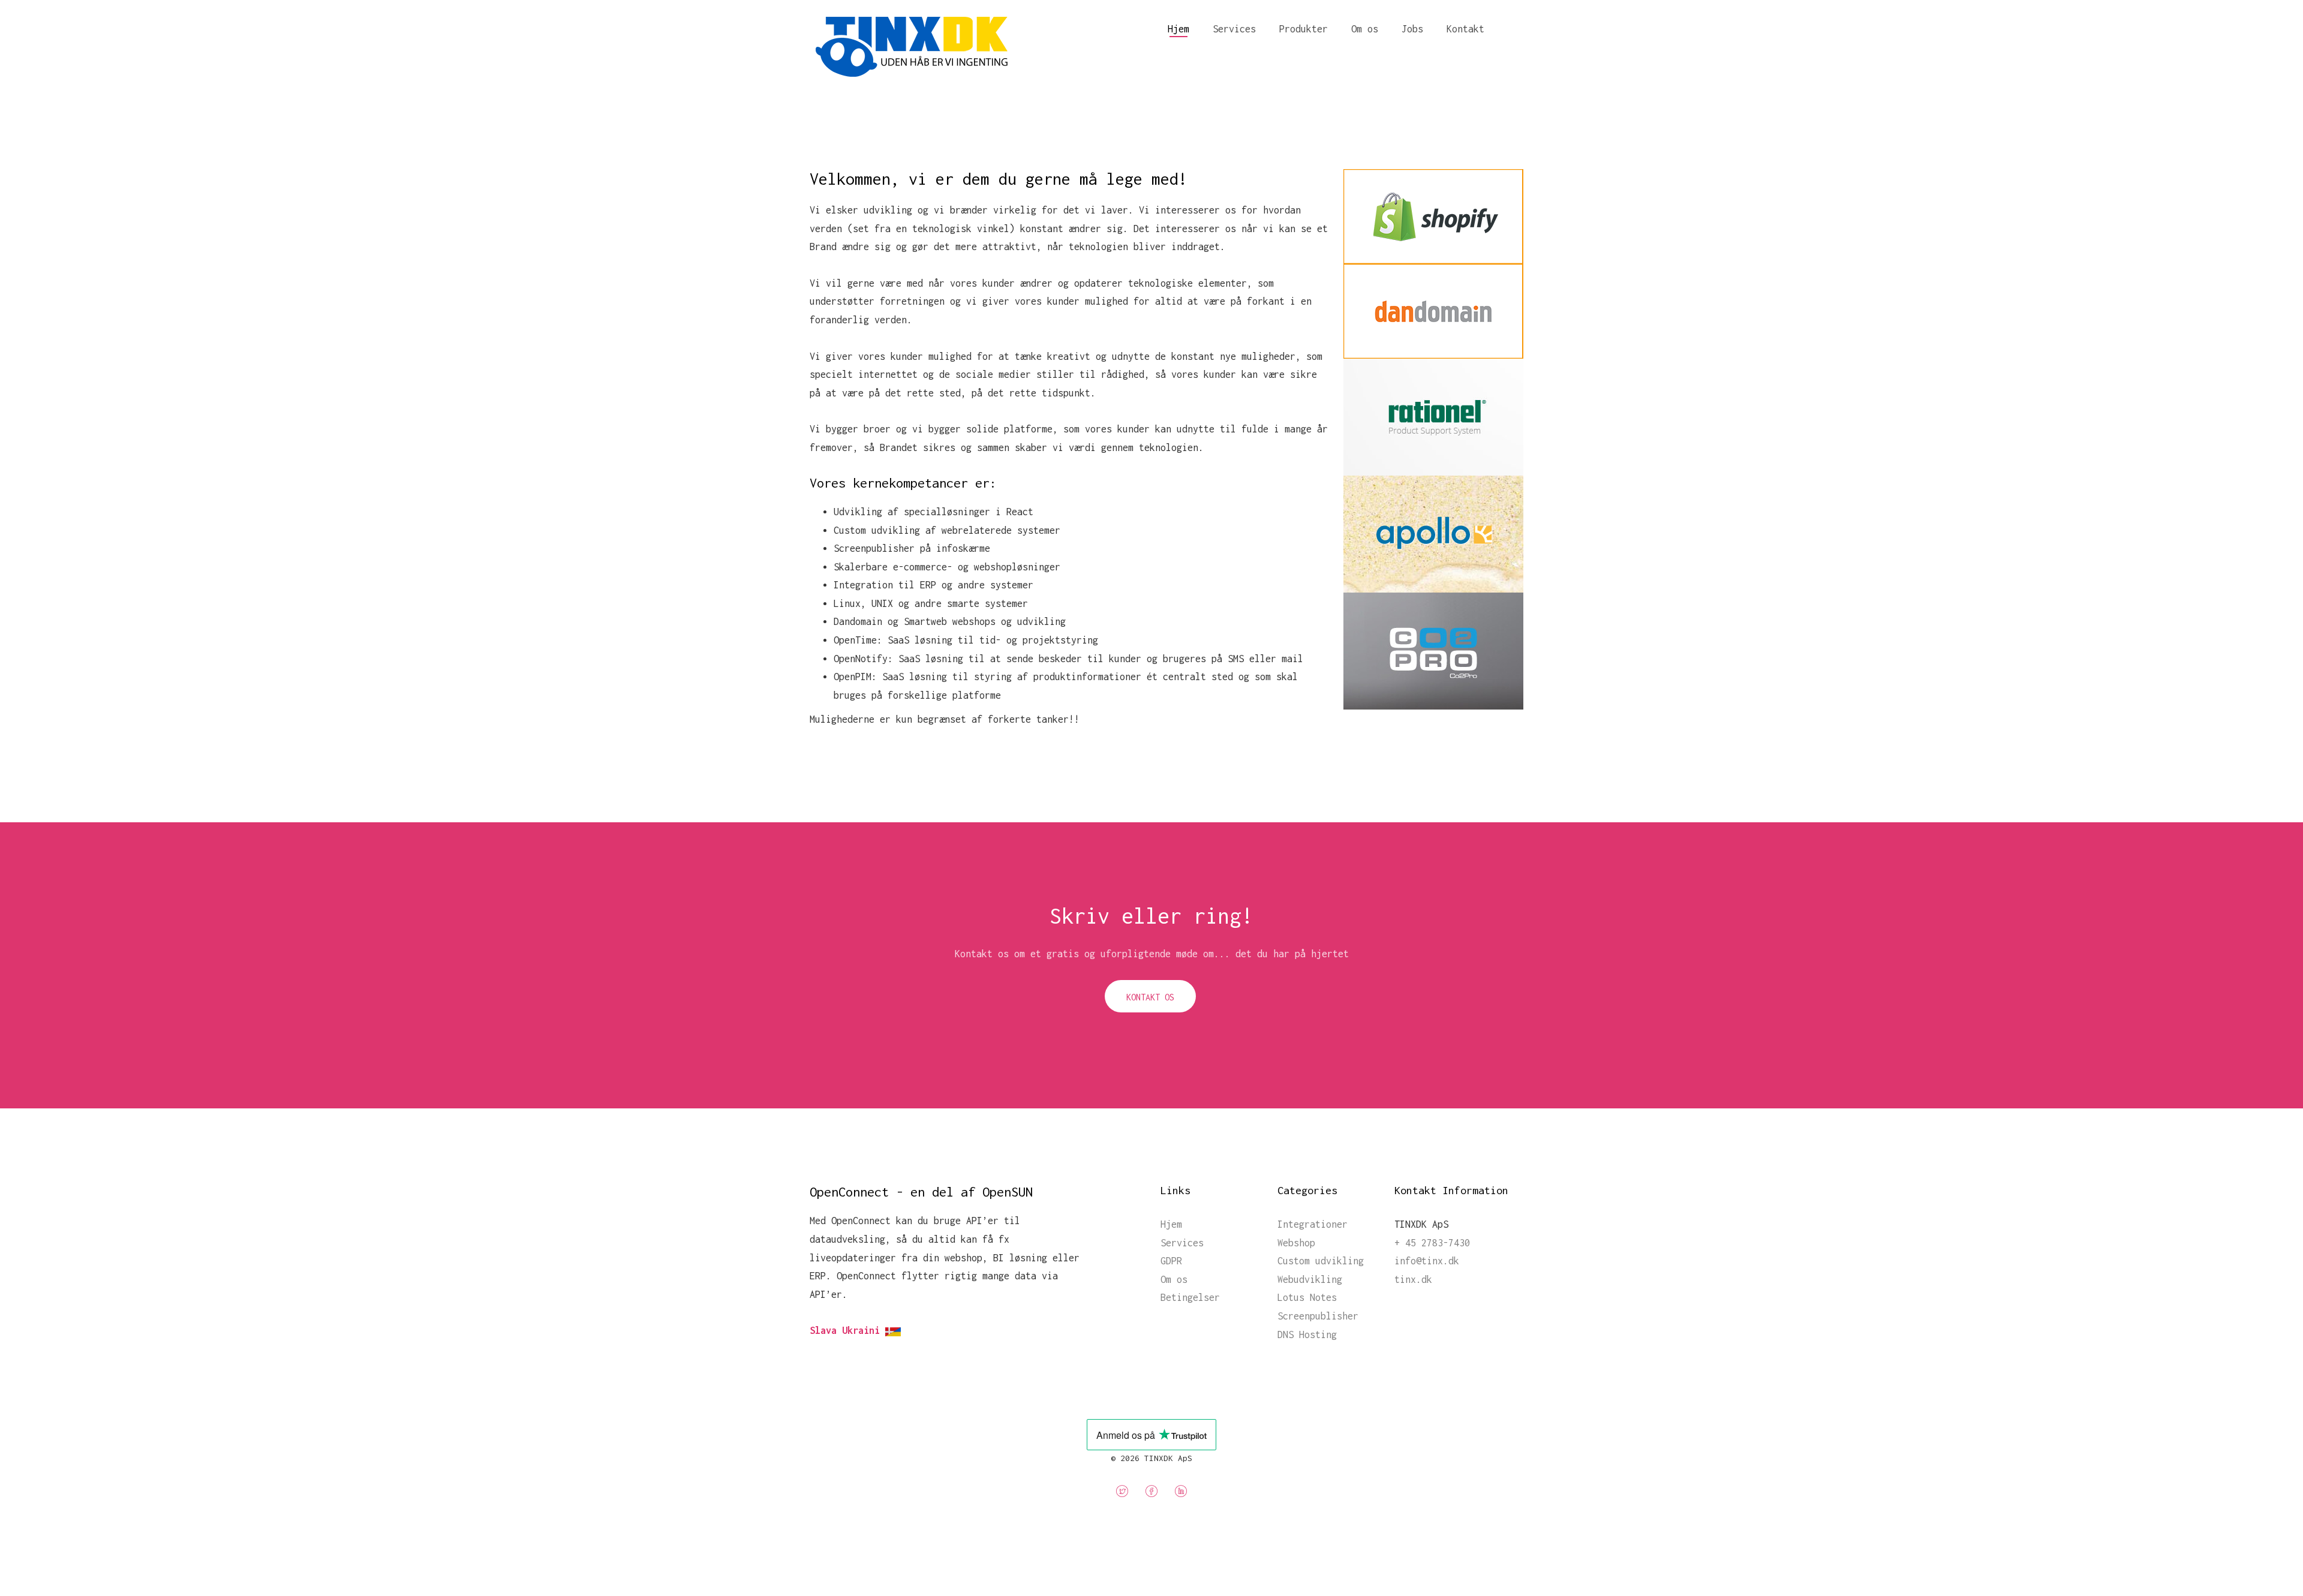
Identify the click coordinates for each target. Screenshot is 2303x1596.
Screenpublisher (1318, 1316)
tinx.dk (1413, 1279)
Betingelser (1190, 1297)
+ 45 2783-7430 (1432, 1243)
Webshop (1296, 1243)
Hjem (1178, 29)
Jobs (1412, 29)
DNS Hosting (1307, 1334)
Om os (1365, 29)
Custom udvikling (1321, 1261)
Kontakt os (1150, 997)
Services (1234, 29)
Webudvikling (1310, 1279)
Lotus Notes (1307, 1297)
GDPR (1171, 1261)
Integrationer (1313, 1224)
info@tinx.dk (1427, 1261)
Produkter (1304, 29)
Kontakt (1465, 29)
